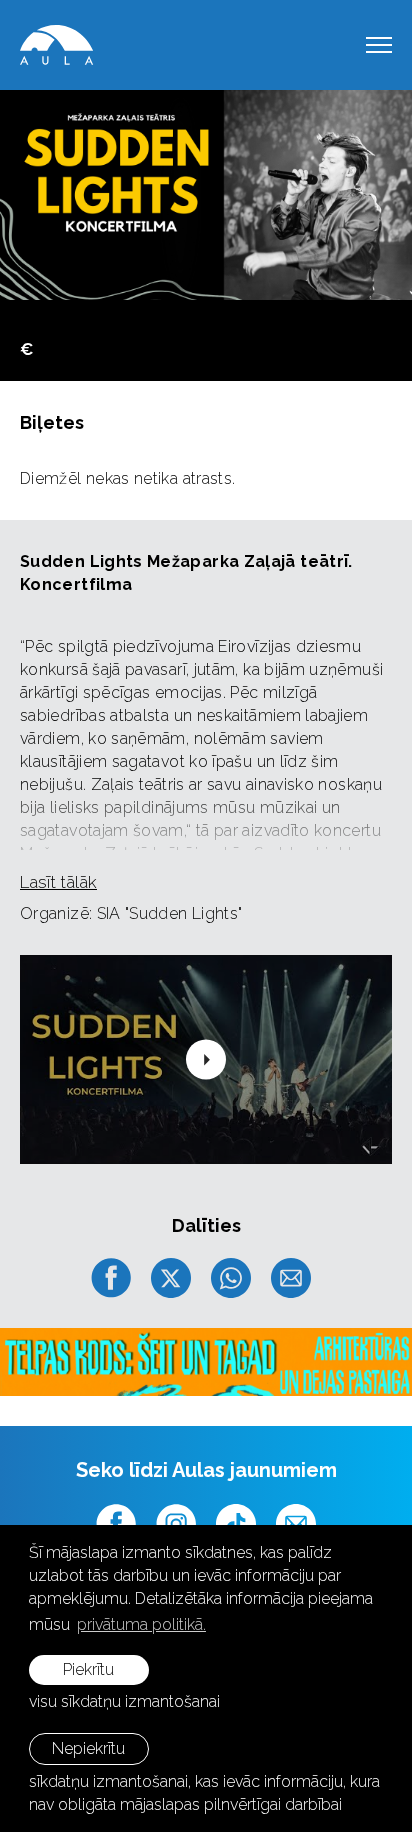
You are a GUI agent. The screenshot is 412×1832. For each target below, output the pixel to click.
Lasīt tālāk (58, 882)
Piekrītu (88, 1669)
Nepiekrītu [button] (88, 1748)
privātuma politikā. (141, 1624)
